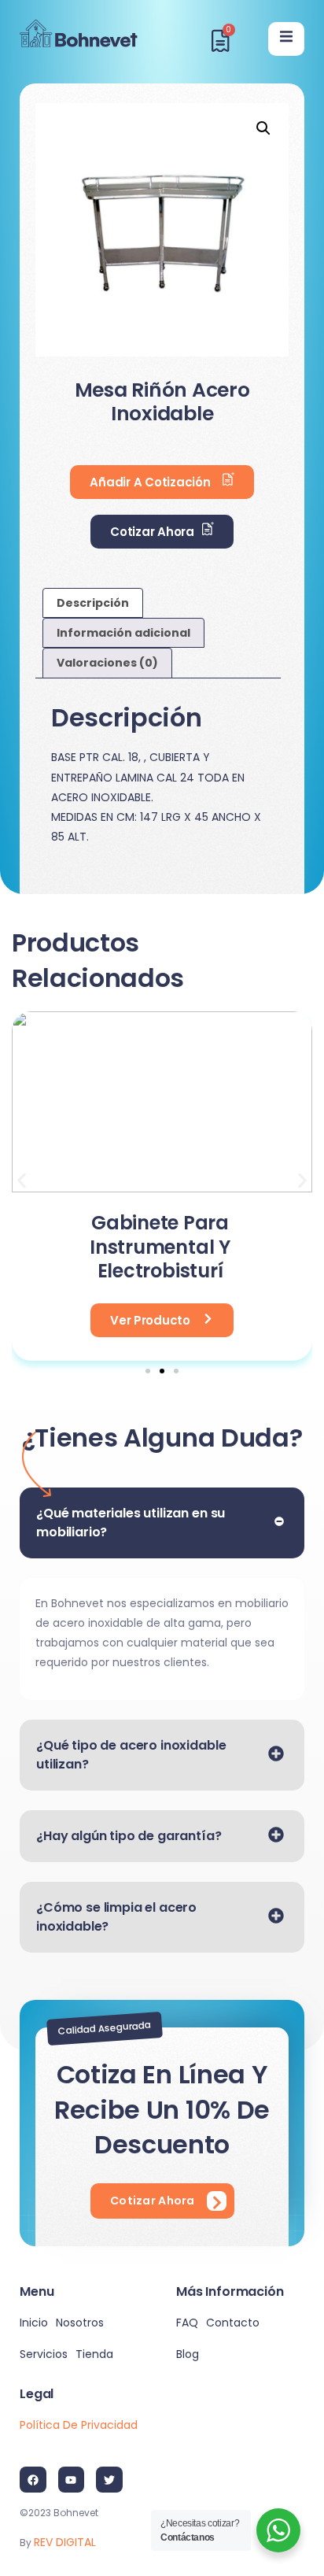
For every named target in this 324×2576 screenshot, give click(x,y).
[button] (263, 128)
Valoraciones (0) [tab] (107, 663)
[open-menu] (286, 39)
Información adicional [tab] (123, 633)
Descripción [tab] (93, 603)
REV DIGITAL (65, 2542)
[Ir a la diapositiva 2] (162, 1371)
